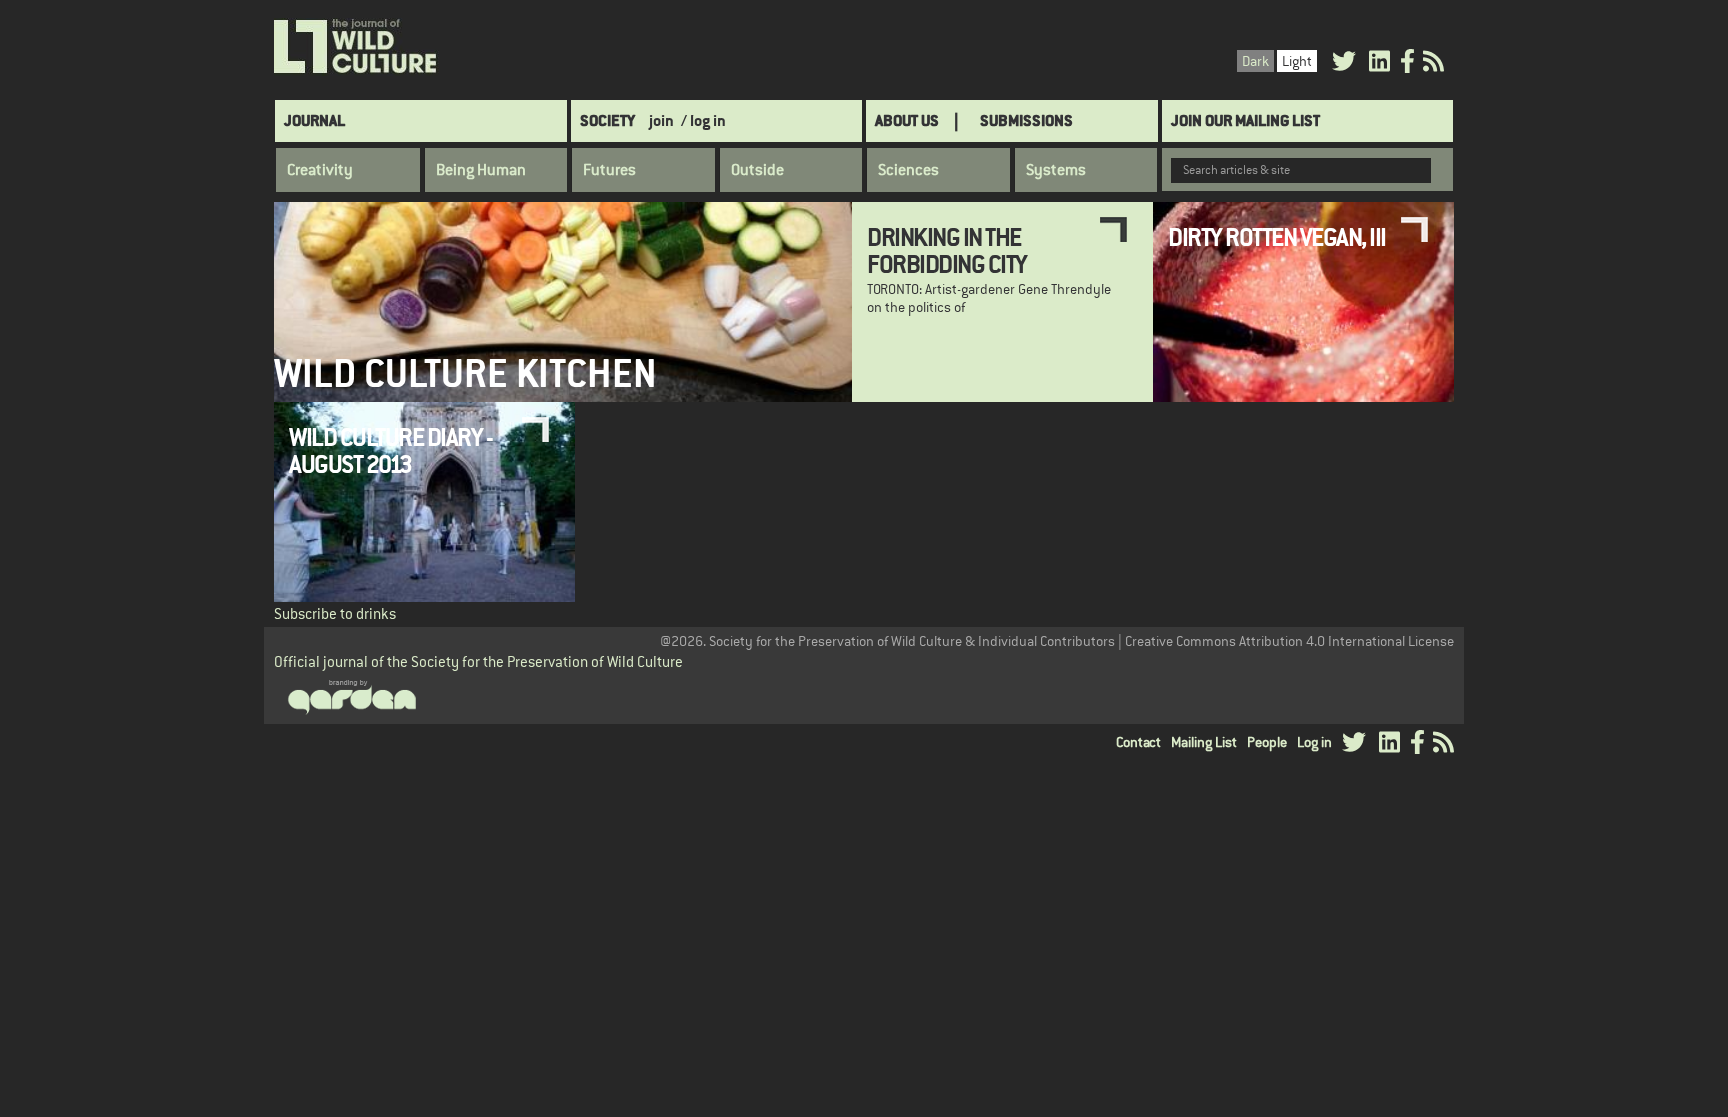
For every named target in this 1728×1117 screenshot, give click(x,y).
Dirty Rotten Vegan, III (1277, 237)
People (1267, 742)
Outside (757, 170)
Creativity (320, 170)
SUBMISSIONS (1026, 120)
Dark (1255, 61)
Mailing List (1204, 742)
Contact (1138, 742)
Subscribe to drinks (335, 613)
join (661, 120)
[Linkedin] (1379, 64)
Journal (314, 120)
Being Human (481, 170)
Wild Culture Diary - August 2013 (390, 450)
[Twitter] (1344, 64)
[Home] (356, 47)
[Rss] (1433, 64)
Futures (609, 170)
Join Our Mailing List (1245, 120)
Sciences (908, 170)
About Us (907, 120)
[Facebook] (1407, 64)
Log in (1314, 742)
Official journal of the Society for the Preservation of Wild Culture (478, 661)
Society (607, 120)
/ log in (703, 120)
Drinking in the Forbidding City (947, 250)
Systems (1056, 170)
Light (1297, 61)
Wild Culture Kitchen (465, 373)
